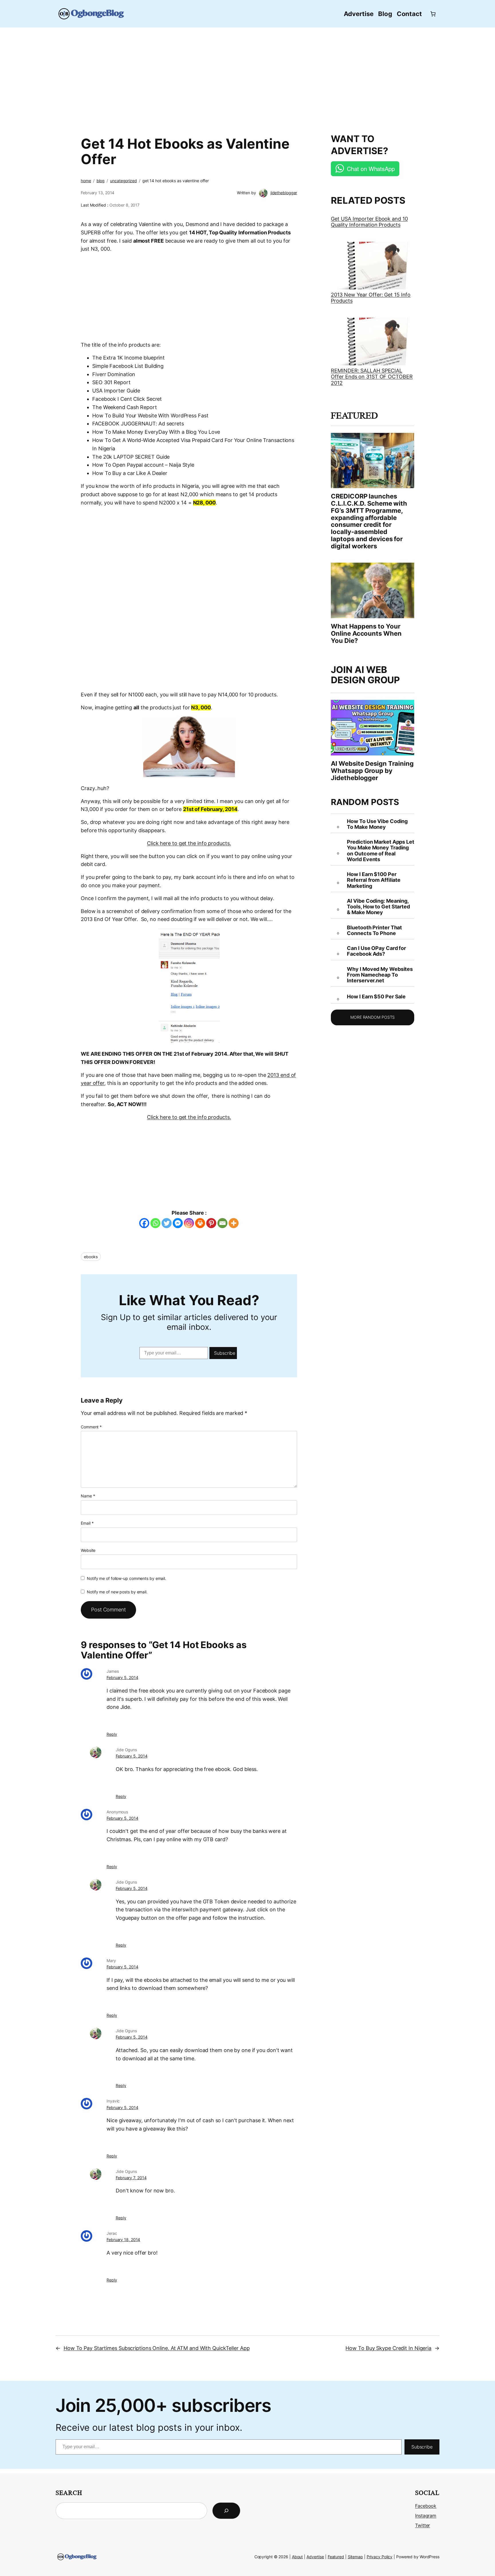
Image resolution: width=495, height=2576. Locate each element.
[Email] (222, 1223)
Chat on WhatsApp (371, 169)
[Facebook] (144, 1223)
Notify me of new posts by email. (117, 1592)
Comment (91, 1427)
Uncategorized (123, 181)
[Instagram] (189, 1223)
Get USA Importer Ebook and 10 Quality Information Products (369, 222)
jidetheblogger (284, 193)
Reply (112, 1734)
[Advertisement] (247, 77)
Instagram (426, 2516)
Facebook (426, 2506)
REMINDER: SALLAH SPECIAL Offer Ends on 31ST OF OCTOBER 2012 (372, 377)
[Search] (226, 2511)
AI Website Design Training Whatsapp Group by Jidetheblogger (372, 771)
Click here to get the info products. (189, 843)
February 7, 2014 (131, 2178)
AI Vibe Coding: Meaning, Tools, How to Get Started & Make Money (378, 907)
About (297, 2557)
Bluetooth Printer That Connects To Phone (374, 930)
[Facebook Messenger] (178, 1223)
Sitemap (355, 2557)
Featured (336, 2557)
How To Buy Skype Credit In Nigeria (388, 2348)
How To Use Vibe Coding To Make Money (377, 824)
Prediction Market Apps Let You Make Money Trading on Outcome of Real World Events (380, 851)
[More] (234, 1223)
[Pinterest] (211, 1223)
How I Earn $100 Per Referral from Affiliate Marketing (374, 880)
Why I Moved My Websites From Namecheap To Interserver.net (380, 975)
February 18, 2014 (123, 2240)
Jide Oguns (126, 1750)
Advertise (315, 2557)
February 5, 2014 (122, 1677)
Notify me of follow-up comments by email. (126, 1578)
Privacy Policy (380, 2557)
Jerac (112, 2233)
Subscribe (225, 1353)
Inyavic (113, 2101)
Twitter (423, 2525)
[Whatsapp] (155, 1223)
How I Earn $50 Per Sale (376, 997)
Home (86, 181)
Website (88, 1550)
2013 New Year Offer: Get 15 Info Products (371, 298)
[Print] (200, 1223)
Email (87, 1523)
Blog (101, 181)
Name (88, 1496)
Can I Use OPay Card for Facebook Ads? (376, 951)
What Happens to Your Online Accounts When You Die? (366, 633)
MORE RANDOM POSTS (373, 1017)
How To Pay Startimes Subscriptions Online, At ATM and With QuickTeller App (157, 2348)
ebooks (91, 1257)
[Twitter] (167, 1223)
